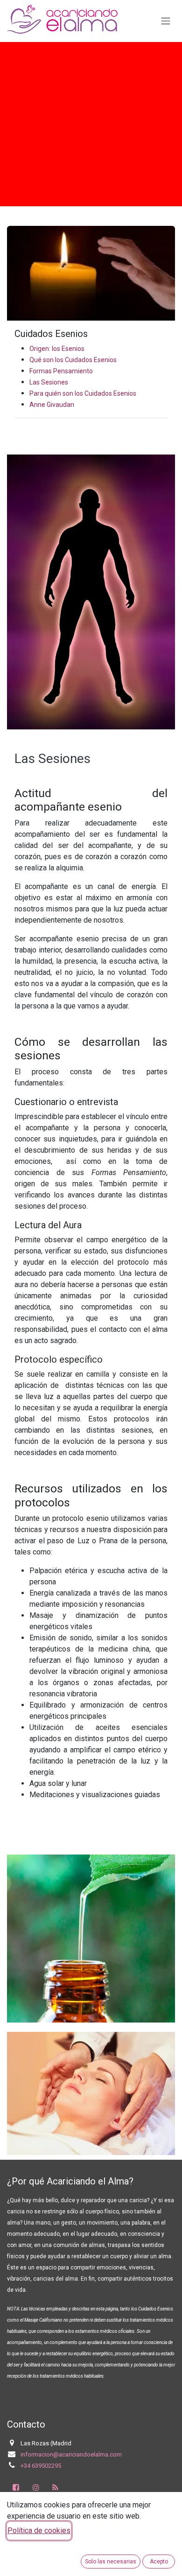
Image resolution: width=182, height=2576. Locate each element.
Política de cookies (39, 2530)
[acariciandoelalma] (56, 2487)
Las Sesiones (49, 382)
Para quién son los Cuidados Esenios (83, 393)
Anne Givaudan (52, 405)
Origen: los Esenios (57, 349)
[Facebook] (16, 2487)
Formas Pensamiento (61, 371)
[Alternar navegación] (166, 21)
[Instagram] (36, 2487)
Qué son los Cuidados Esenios (73, 360)
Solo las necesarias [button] (111, 2562)
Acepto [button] (159, 2562)
